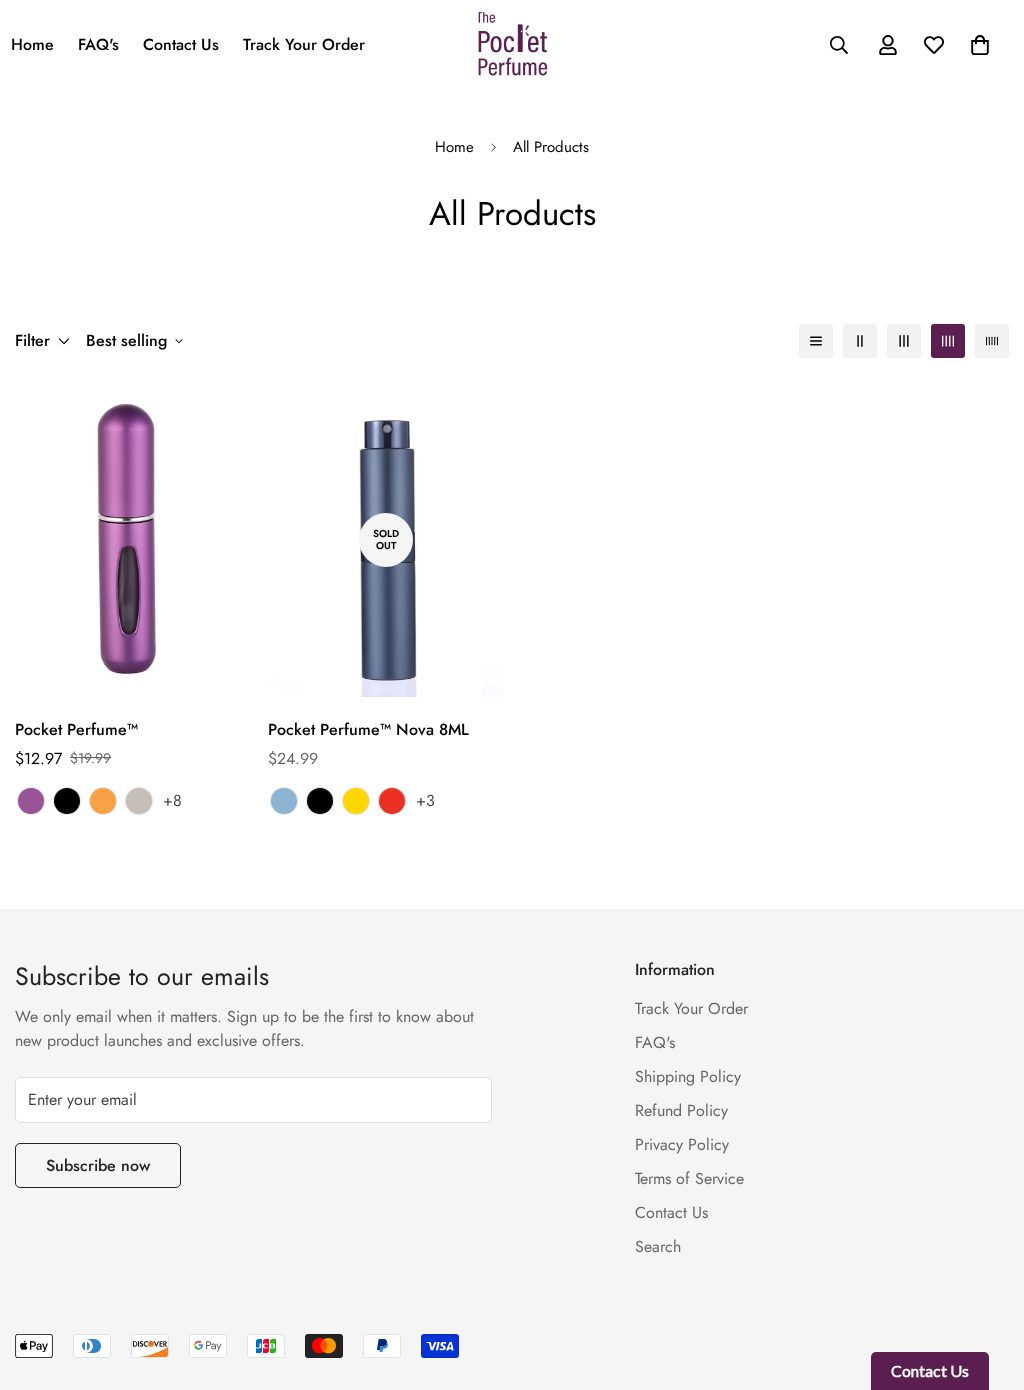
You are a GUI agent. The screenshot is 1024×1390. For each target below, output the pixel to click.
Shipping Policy (688, 1076)
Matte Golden (103, 801)
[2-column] (860, 341)
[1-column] (816, 341)
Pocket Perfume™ (76, 729)
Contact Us (181, 44)
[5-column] (992, 341)
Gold (356, 801)
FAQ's (98, 44)
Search (658, 1246)
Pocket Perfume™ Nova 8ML (368, 729)
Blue (284, 801)
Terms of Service (689, 1178)
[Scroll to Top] (985, 1281)
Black (67, 801)
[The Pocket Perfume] (512, 45)
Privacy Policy (682, 1144)
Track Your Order (304, 44)
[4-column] (948, 341)
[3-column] (904, 341)
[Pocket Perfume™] (133, 539)
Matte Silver (139, 801)
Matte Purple (31, 801)
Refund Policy (681, 1110)
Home (454, 147)
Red (392, 801)
